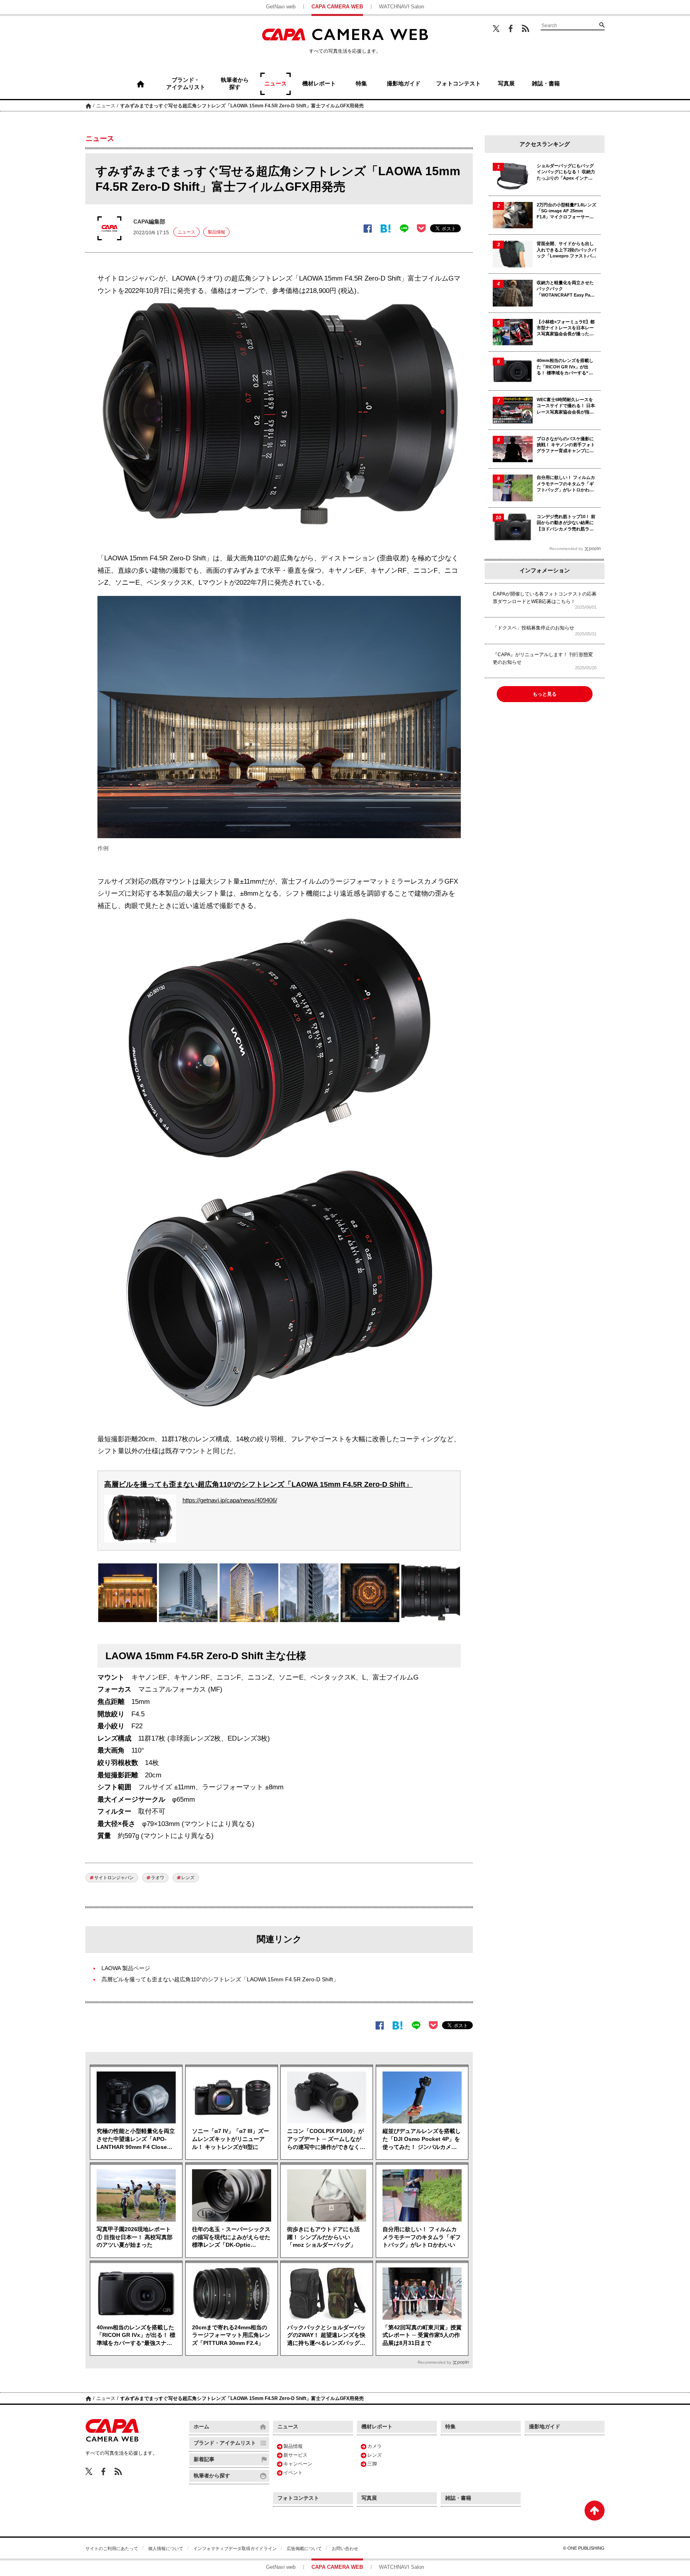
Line (404, 229)
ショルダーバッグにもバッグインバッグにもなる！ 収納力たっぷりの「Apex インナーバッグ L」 (566, 172)
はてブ (386, 229)
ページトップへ (595, 2511)
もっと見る (545, 694)
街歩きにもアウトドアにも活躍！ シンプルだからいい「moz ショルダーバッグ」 (323, 2237)
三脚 (372, 2464)
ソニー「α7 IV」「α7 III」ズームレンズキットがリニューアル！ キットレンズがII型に (231, 2139)
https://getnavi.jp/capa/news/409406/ (230, 1500)
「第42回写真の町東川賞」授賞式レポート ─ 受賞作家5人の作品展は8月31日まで (422, 2335)
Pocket (421, 228)
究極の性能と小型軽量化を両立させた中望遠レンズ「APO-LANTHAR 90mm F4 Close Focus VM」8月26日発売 (136, 2139)
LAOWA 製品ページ (126, 1968)
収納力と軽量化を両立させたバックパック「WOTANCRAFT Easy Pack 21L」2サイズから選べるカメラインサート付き (566, 289)
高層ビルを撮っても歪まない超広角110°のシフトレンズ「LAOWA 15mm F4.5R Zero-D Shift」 (258, 1484)
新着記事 (204, 2459)
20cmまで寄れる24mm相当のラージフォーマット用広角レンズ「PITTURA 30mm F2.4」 (231, 2335)
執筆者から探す (212, 2476)
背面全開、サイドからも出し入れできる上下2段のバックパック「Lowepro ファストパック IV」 (566, 250)
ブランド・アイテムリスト (225, 2443)
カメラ (375, 2446)
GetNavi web (281, 7)
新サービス (295, 2455)
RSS (525, 28)
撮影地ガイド (545, 2427)
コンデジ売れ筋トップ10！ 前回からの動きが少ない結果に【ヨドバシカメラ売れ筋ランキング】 (566, 523)
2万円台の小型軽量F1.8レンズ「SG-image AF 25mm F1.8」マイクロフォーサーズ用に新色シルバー (566, 211)
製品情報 (216, 232)
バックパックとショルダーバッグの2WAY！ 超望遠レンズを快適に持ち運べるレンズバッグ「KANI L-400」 (326, 2336)
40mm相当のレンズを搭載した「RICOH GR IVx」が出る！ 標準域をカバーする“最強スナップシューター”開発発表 (136, 2336)
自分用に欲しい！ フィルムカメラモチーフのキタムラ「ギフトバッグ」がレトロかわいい (422, 2237)
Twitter (496, 28)
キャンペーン (298, 2464)
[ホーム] (141, 84)
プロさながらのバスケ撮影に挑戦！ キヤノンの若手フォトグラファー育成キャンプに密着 (566, 445)
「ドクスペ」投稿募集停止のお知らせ (533, 628)
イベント (293, 2473)
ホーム (88, 106)
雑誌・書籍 (458, 2498)
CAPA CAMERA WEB (337, 7)
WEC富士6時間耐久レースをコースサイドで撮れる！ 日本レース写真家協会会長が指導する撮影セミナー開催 (566, 406)
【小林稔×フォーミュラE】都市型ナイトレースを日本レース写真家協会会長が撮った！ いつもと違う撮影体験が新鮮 (566, 328)
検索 (602, 25)
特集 (450, 2427)
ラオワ (158, 1878)
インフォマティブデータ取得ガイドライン (235, 2548)
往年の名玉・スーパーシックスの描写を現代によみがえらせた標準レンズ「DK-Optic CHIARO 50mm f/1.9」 (231, 2238)
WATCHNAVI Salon (402, 7)
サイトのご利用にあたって (112, 2548)
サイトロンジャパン (114, 1878)
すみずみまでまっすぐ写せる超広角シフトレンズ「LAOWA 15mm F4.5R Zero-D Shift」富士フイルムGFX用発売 (242, 106)
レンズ (188, 1878)
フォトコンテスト (298, 2498)
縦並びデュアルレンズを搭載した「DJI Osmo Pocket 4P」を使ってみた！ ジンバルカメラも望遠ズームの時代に (422, 2139)
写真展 (369, 2498)
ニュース (106, 106)
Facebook (511, 29)
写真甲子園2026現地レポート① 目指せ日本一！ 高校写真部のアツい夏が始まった (135, 2237)
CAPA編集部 (149, 222)
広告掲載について (304, 2548)
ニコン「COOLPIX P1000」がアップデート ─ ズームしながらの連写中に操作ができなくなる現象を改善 (326, 2139)
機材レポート (377, 2427)
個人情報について (166, 2548)
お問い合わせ (345, 2548)
